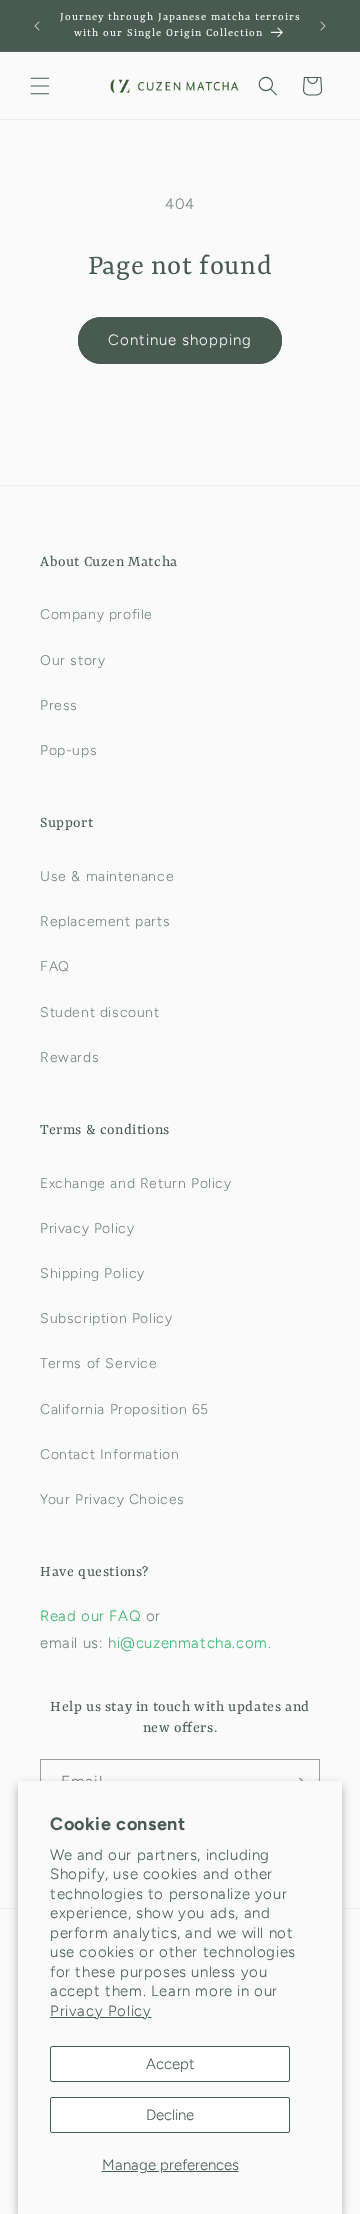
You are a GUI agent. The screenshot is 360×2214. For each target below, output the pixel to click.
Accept (170, 2064)
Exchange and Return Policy (136, 1183)
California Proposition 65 (124, 1409)
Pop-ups (68, 750)
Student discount (100, 1012)
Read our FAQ (93, 1616)
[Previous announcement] (37, 26)
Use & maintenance (107, 876)
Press (59, 705)
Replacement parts (105, 921)
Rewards (69, 1057)
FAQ (55, 966)
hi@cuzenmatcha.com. (189, 1643)
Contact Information (109, 1454)
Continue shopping (180, 340)
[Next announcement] (323, 26)
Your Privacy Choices (112, 1499)
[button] (40, 86)
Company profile (96, 614)
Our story (72, 660)
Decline (170, 2115)
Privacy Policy (100, 2011)
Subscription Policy (106, 1318)
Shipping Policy (92, 1273)
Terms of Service (99, 1363)
